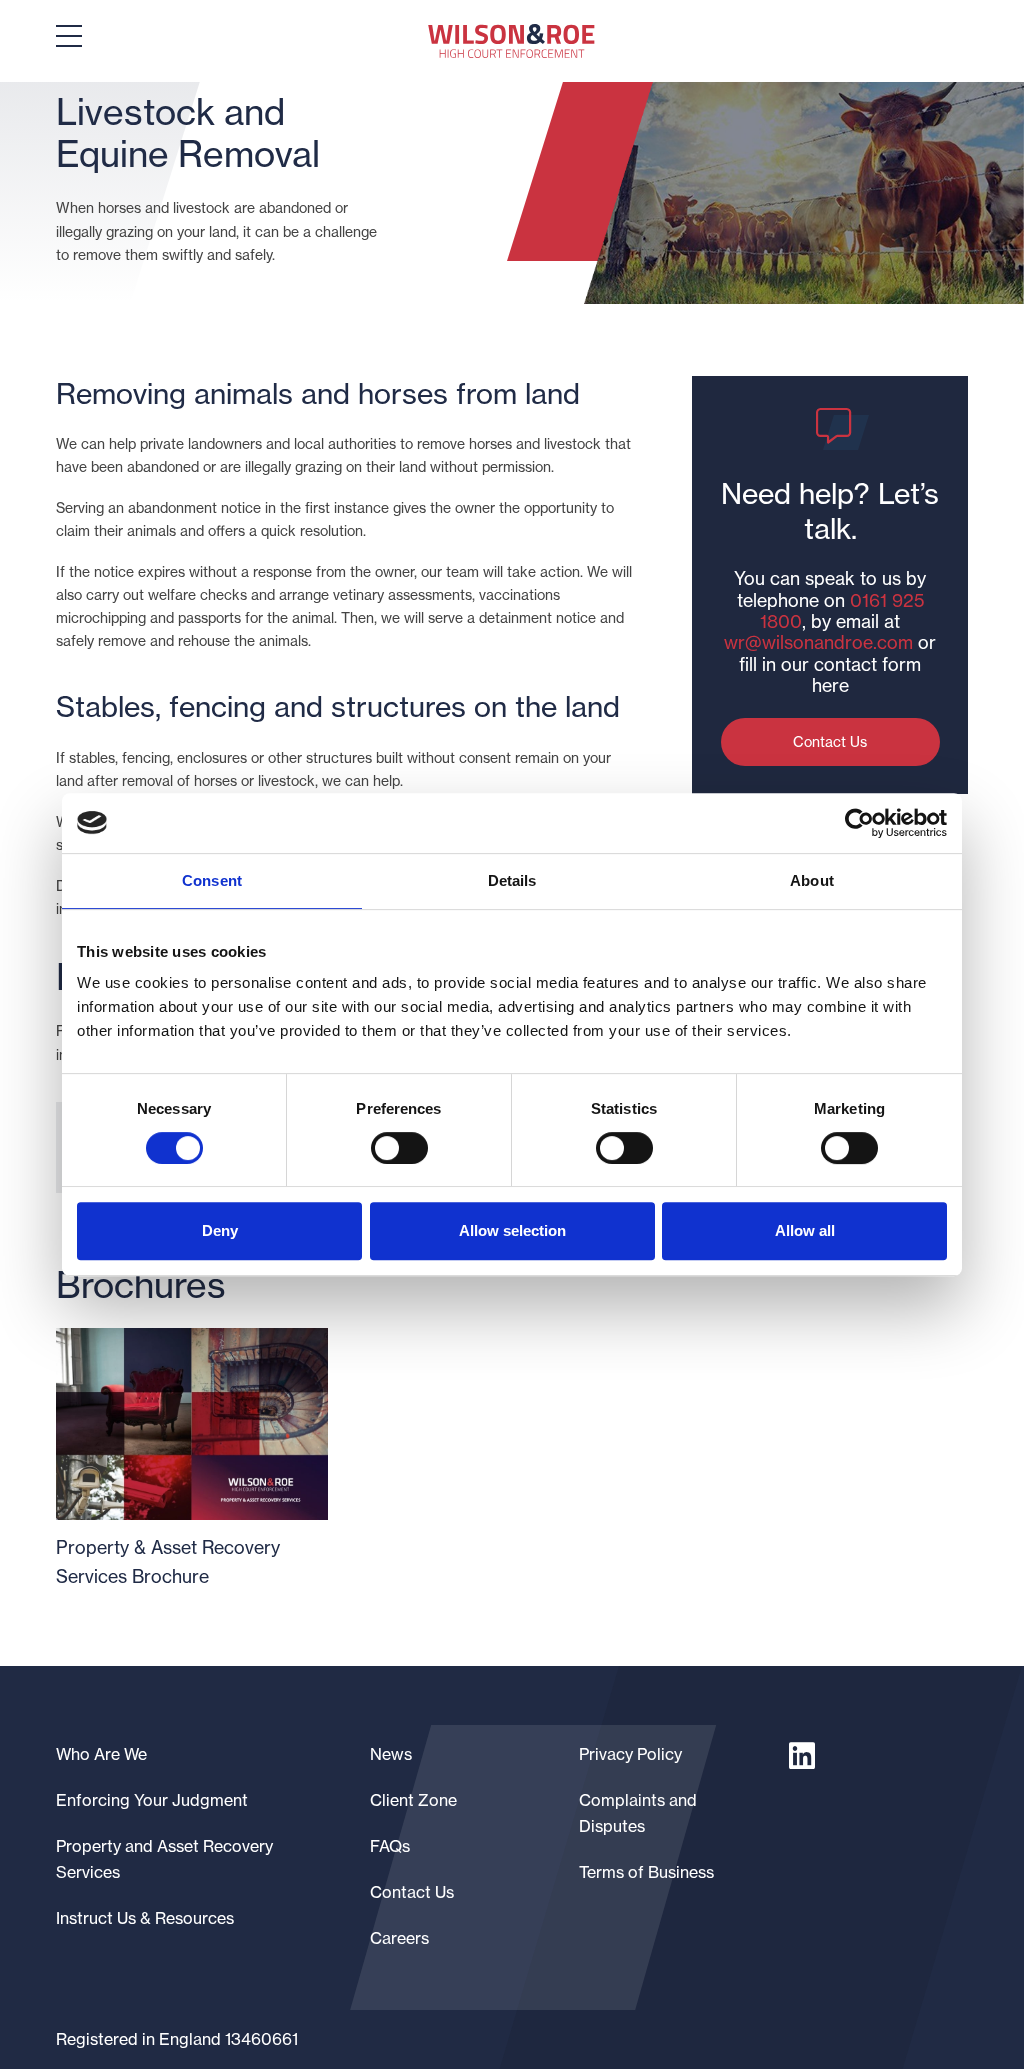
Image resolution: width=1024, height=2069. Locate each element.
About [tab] (812, 880)
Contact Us (830, 742)
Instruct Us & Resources (145, 1918)
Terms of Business (646, 1872)
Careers (399, 1938)
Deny (220, 1230)
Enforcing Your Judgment (152, 1800)
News (391, 1754)
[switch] (399, 1148)
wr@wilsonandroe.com (818, 642)
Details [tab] (512, 880)
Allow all (805, 1230)
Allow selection (512, 1230)
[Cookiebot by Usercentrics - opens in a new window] (859, 823)
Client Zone (413, 1800)
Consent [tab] (212, 880)
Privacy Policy (630, 1754)
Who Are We (101, 1754)
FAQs (390, 1846)
